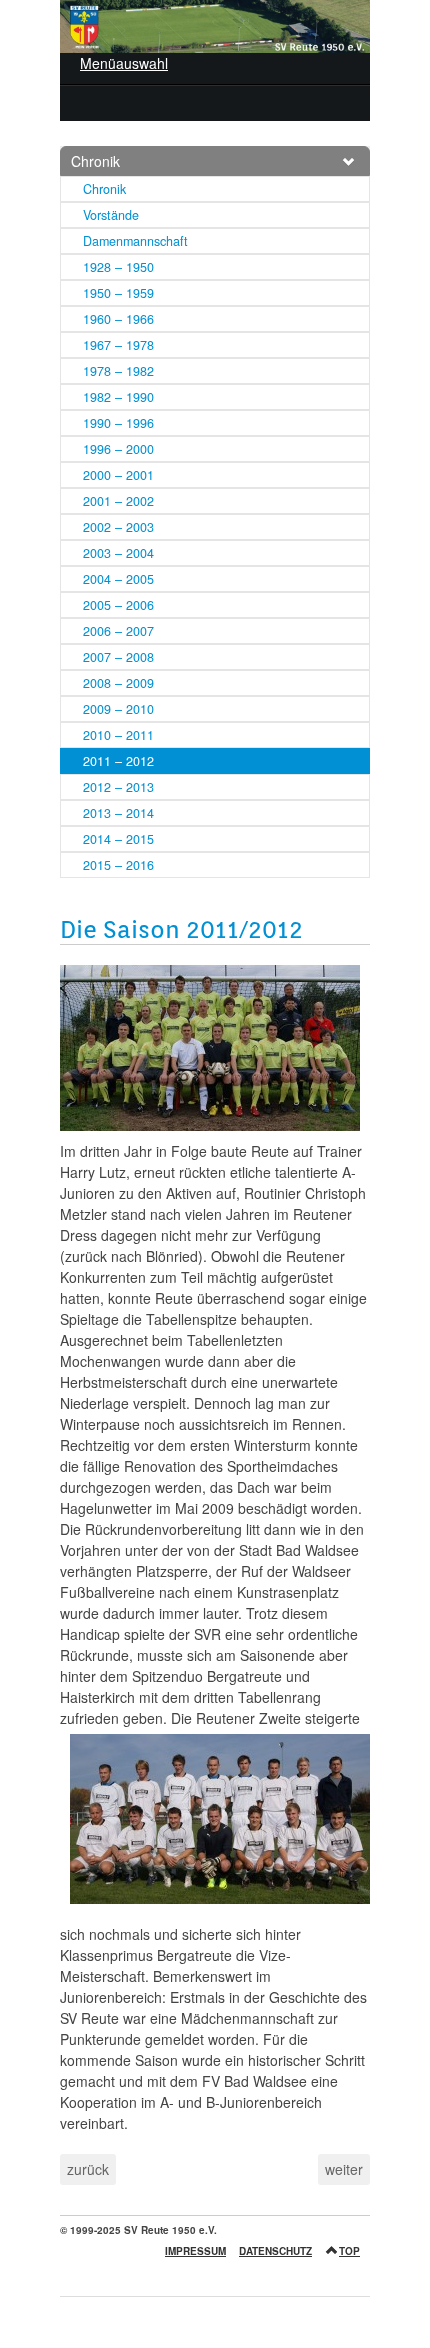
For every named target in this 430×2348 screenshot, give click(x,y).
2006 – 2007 (118, 631)
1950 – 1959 (118, 293)
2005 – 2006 (118, 605)
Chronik (95, 161)
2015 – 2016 (118, 865)
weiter (344, 2169)
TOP (349, 2251)
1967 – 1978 (118, 345)
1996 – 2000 (118, 449)
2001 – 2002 (118, 501)
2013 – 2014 (118, 813)
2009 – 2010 (118, 709)
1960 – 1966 (118, 319)
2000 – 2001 (118, 475)
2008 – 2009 (118, 683)
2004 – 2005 (118, 579)
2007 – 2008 (118, 657)
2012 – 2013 (118, 787)
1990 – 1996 (118, 423)
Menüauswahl (124, 63)
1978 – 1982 (118, 371)
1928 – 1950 (118, 267)
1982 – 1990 (118, 397)
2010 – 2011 (118, 735)
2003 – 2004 (118, 553)
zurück (88, 2169)
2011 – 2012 (118, 761)
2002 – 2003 (118, 527)
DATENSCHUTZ (275, 2251)
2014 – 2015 (118, 839)
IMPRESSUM (195, 2251)
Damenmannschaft (135, 241)
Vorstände (111, 215)
